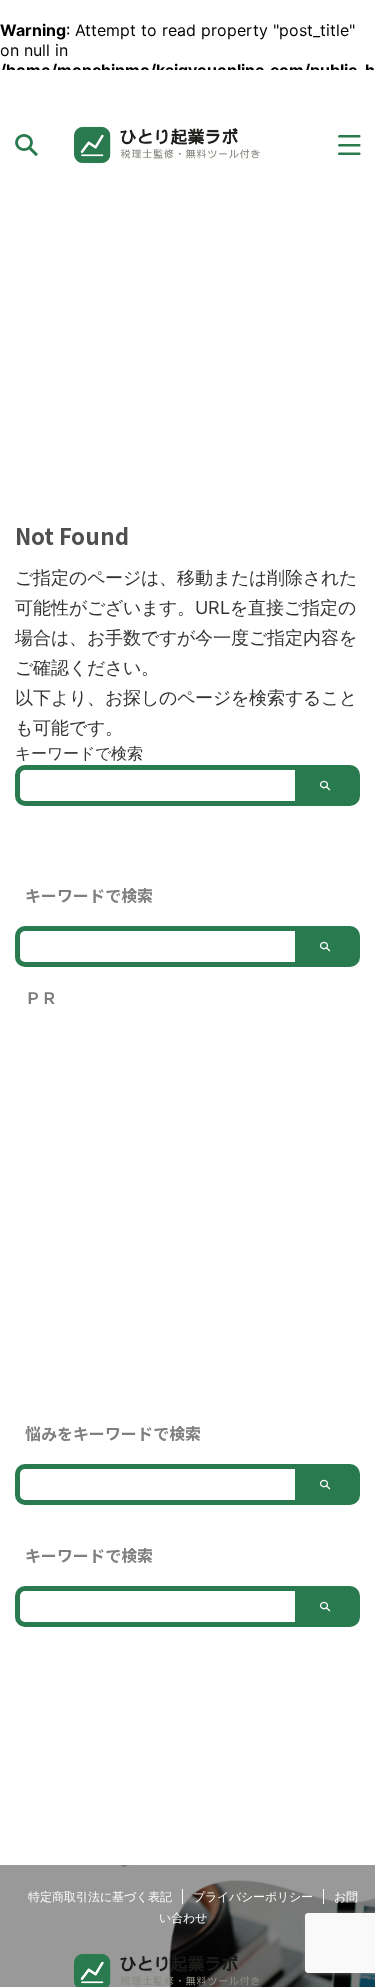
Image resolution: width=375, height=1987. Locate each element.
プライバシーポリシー (253, 1896)
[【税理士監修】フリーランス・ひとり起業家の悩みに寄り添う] (187, 145)
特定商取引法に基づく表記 (100, 1896)
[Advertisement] (187, 349)
